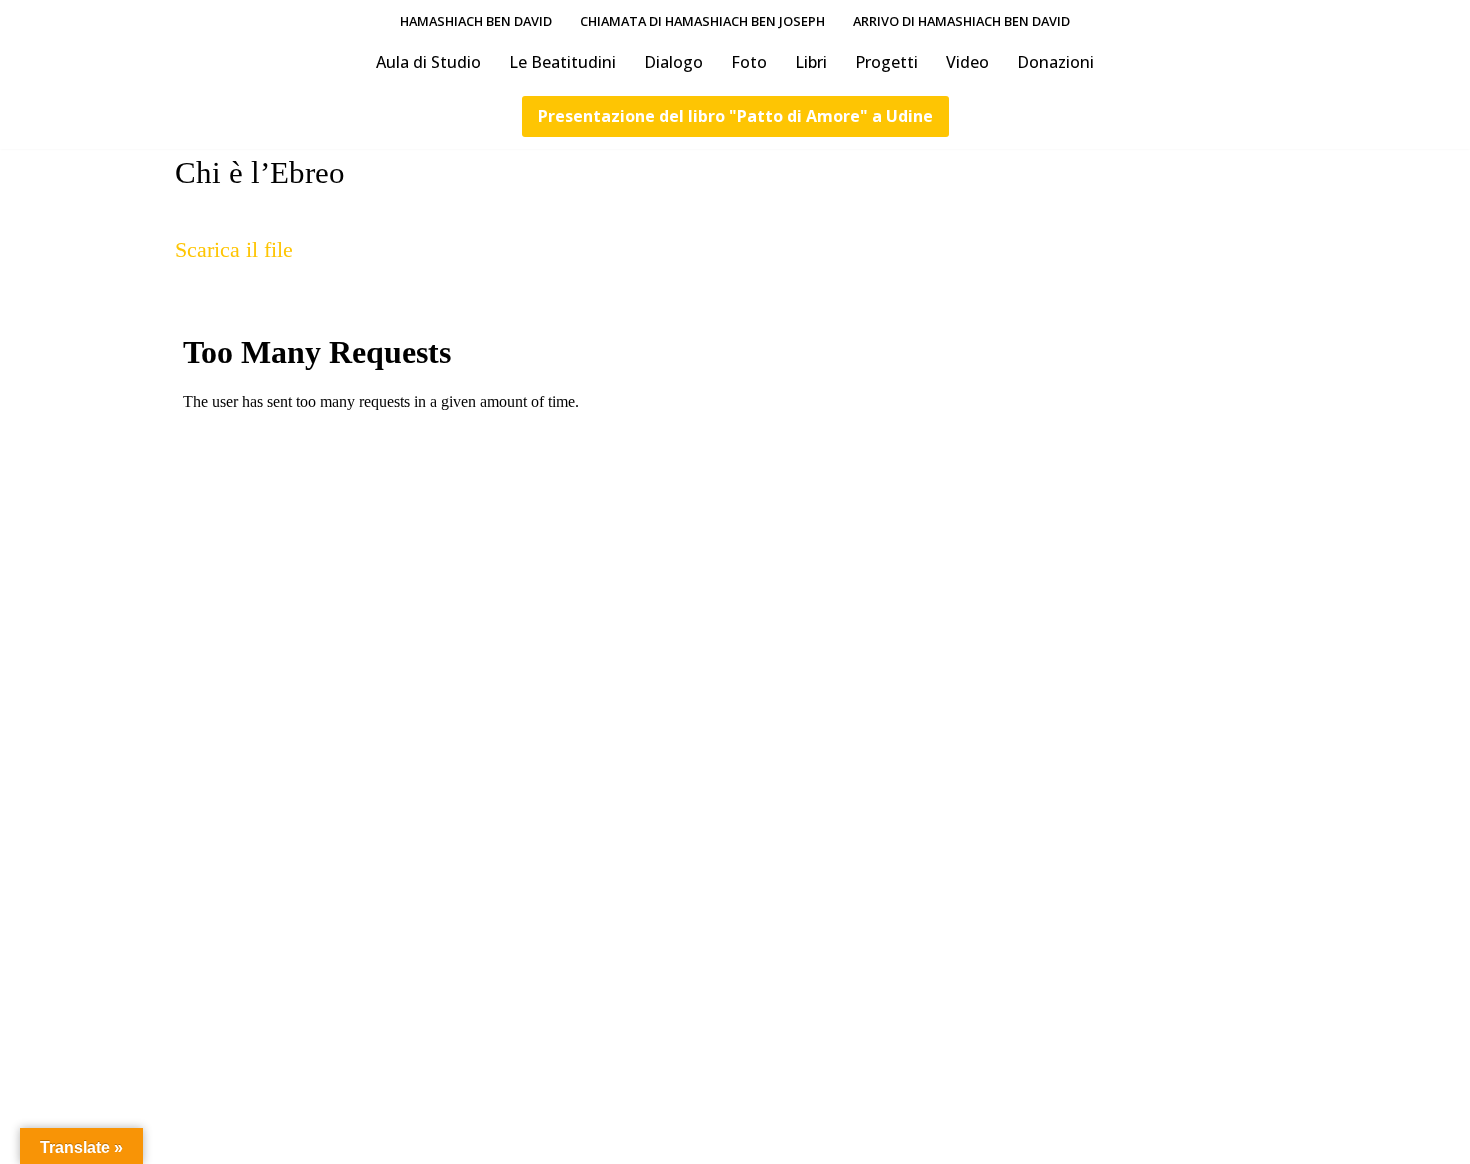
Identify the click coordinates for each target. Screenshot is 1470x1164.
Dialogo (673, 62)
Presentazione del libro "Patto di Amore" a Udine (735, 116)
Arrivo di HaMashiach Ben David (961, 21)
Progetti (886, 62)
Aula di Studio (428, 62)
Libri (811, 62)
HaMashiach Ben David (476, 21)
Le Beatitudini (562, 62)
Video (967, 62)
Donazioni (1055, 62)
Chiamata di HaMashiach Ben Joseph (702, 21)
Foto (749, 62)
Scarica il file (234, 249)
